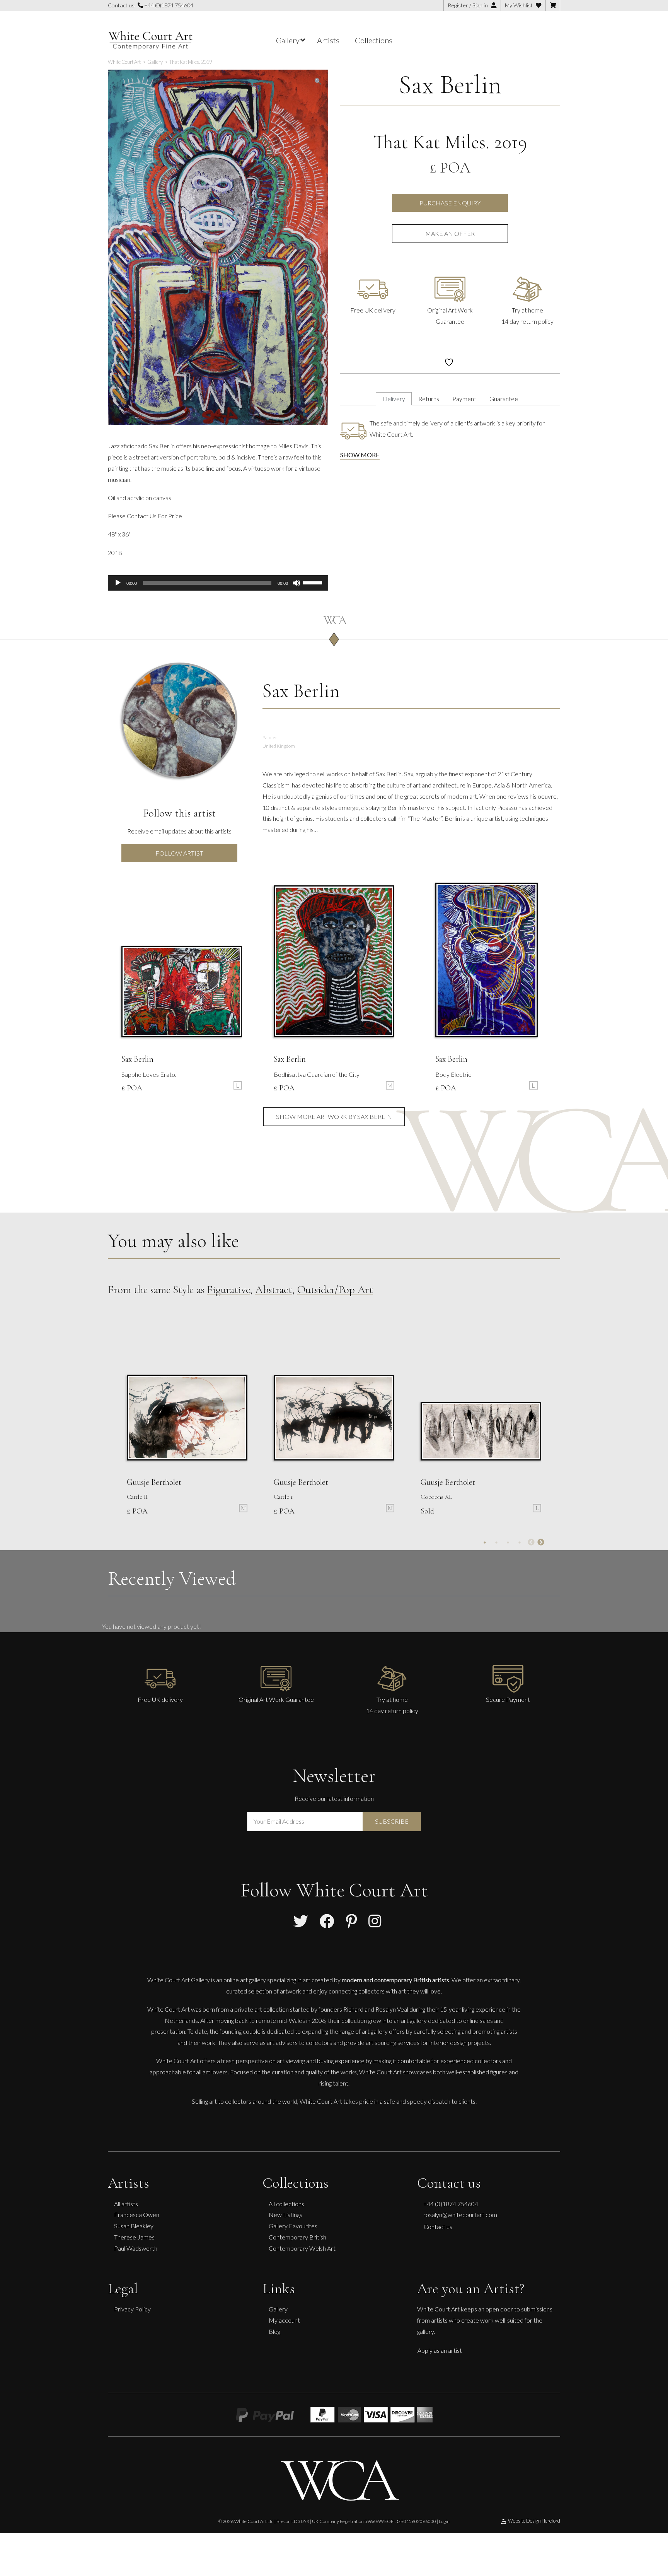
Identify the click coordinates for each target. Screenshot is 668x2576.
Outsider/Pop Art (335, 1290)
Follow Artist (179, 853)
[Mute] (297, 583)
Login (444, 2521)
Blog (274, 2331)
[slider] (314, 582)
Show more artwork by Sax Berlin (334, 1116)
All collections (286, 2203)
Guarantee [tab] (504, 399)
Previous (531, 1543)
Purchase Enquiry (450, 203)
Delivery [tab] (394, 399)
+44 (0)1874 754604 (168, 5)
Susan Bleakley (134, 2226)
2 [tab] (496, 1543)
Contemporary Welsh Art (302, 2248)
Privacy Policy (132, 2309)
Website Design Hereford (534, 2521)
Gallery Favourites (293, 2226)
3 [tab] (508, 1543)
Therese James (134, 2237)
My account (284, 2320)
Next (541, 1543)
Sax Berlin (450, 85)
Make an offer (450, 233)
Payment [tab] (464, 399)
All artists (126, 2203)
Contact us (438, 2227)
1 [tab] (485, 1543)
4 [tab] (520, 1543)
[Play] (118, 583)
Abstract (274, 1290)
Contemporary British (297, 2237)
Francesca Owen (137, 2215)
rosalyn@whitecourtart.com (460, 2215)
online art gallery (245, 1980)
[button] (318, 81)
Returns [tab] (429, 399)
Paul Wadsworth (136, 2248)
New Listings (285, 2215)
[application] (218, 583)
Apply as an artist (440, 2350)
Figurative (228, 1290)
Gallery (278, 2309)
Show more (360, 455)
